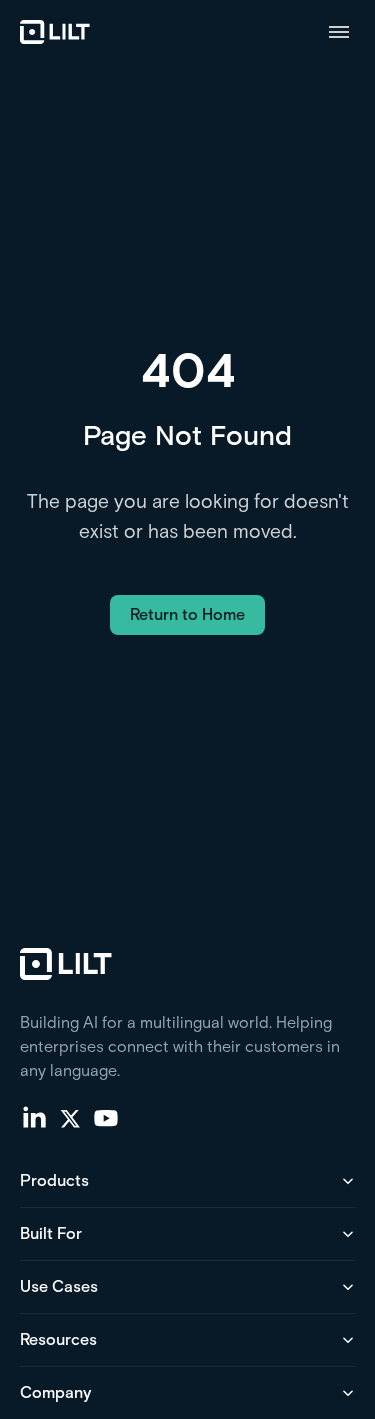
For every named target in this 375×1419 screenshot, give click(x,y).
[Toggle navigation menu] (339, 32)
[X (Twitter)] (70, 1117)
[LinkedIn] (34, 1117)
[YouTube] (106, 1117)
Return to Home (187, 614)
